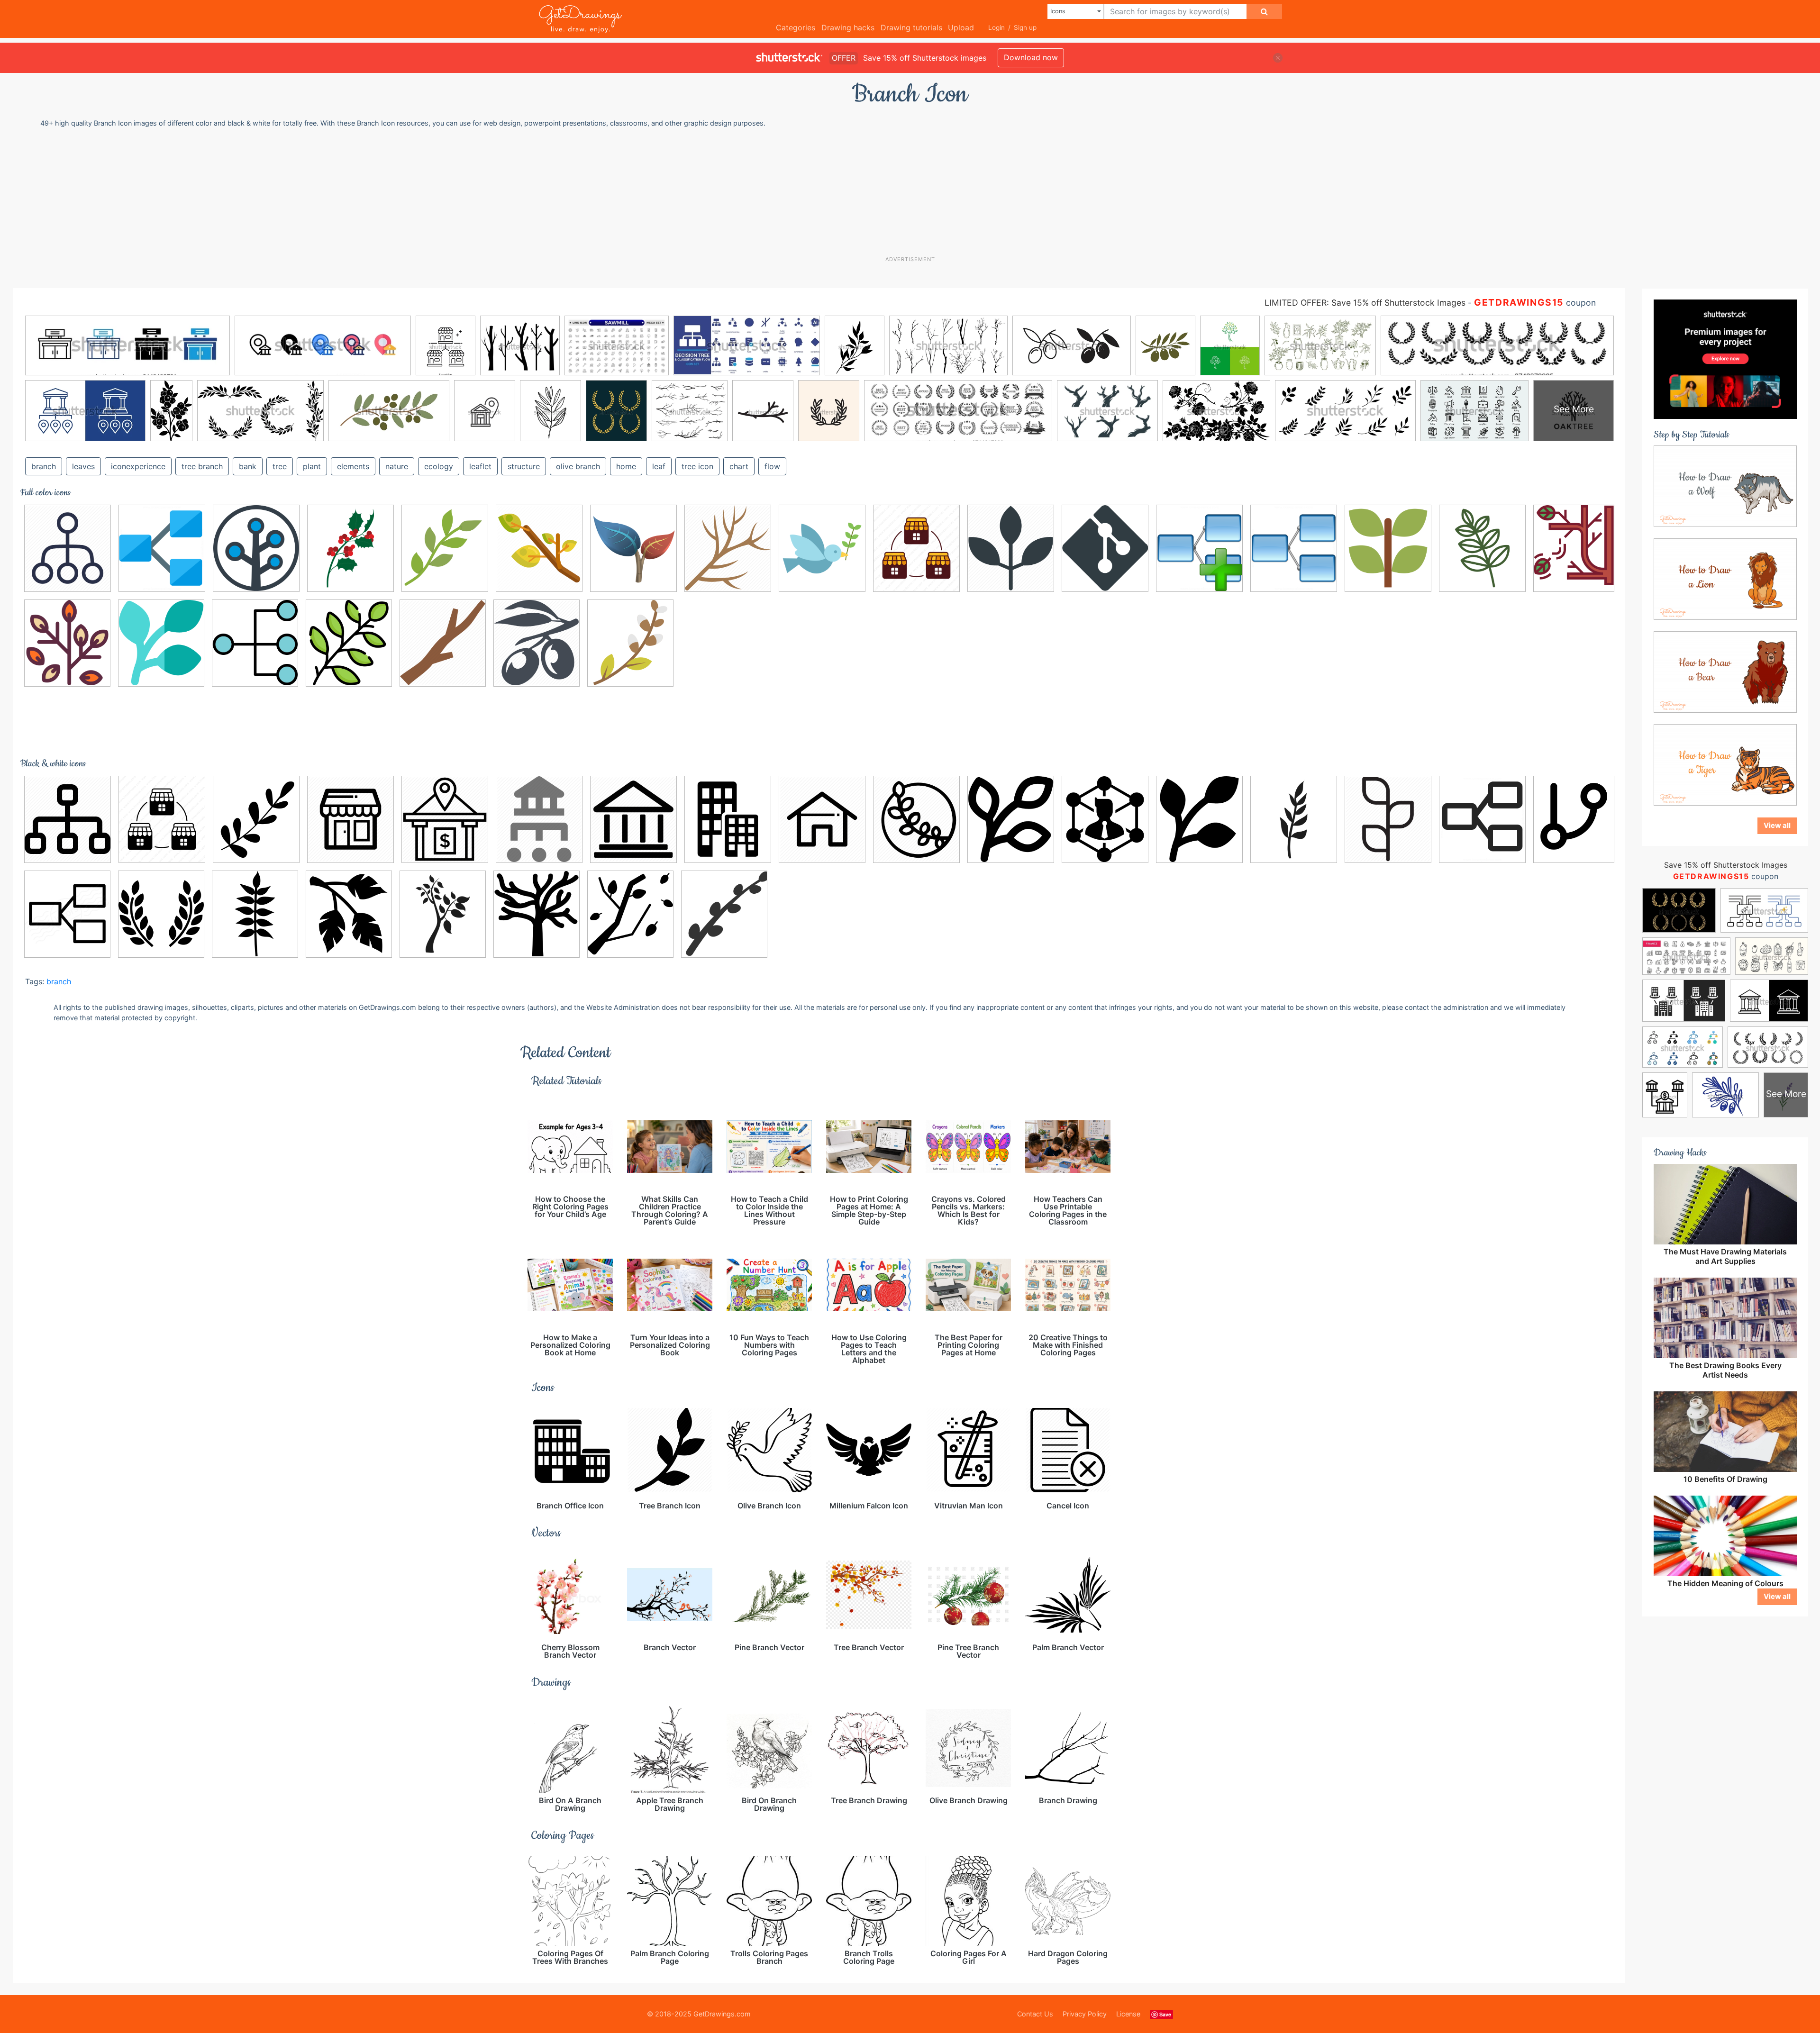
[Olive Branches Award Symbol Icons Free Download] (161, 914)
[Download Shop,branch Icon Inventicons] (916, 548)
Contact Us (1035, 2014)
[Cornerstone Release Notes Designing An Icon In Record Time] (633, 548)
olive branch (578, 466)
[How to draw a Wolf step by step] (1725, 486)
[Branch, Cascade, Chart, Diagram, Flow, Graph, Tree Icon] (68, 548)
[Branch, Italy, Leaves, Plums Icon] (537, 643)
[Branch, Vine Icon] (916, 819)
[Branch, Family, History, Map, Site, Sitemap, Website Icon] (68, 819)
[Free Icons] (256, 548)
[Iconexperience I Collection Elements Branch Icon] (67, 914)
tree (280, 466)
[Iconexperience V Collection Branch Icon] (1294, 548)
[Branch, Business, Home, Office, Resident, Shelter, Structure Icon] (822, 819)
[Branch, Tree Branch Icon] (539, 548)
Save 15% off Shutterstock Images (1726, 865)
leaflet (480, 466)
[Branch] (630, 643)
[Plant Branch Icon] (1388, 548)
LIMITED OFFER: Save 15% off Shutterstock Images (1365, 303)
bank (248, 466)
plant (312, 466)
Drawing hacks (848, 27)
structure (524, 466)
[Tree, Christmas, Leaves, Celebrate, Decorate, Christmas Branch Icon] (256, 819)
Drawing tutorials (911, 27)
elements (353, 466)
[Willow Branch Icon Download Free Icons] (724, 914)
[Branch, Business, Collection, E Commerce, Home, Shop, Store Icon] (350, 819)
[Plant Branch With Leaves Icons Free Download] (255, 914)
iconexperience (138, 466)
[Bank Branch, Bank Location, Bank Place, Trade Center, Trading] (445, 819)
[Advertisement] (915, 191)
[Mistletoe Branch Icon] (350, 548)
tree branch (202, 466)
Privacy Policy (1085, 2014)
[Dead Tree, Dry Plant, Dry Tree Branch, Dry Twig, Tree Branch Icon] (728, 548)
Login (996, 27)
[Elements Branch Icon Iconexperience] (1482, 819)
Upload (961, 27)
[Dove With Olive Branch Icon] (822, 548)
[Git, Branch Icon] (1105, 548)
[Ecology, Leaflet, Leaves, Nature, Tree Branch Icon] (1011, 548)
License (1128, 2014)
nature (397, 466)
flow (772, 466)
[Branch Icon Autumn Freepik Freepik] (349, 643)
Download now (1031, 57)
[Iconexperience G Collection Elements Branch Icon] (162, 548)
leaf (659, 466)
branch (44, 466)
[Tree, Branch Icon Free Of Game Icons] (349, 914)
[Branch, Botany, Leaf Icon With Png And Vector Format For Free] (728, 819)
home (626, 466)
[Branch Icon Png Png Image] (1105, 819)
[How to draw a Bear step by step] (1725, 672)
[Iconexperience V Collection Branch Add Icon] (1199, 548)
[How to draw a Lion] (1725, 579)
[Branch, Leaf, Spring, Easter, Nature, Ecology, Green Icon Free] (445, 548)
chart (739, 466)
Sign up (1025, 27)
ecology (439, 466)
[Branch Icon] (67, 643)
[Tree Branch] (1574, 545)
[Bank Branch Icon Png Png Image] (633, 819)
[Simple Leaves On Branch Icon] (1482, 548)
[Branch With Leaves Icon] (1294, 819)
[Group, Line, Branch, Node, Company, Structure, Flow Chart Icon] (255, 643)
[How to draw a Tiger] (1725, 764)
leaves (83, 466)
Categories (796, 27)
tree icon (697, 466)
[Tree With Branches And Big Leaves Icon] (443, 914)
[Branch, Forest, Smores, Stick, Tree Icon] (443, 643)
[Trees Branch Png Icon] (537, 914)
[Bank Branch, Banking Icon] (539, 819)
